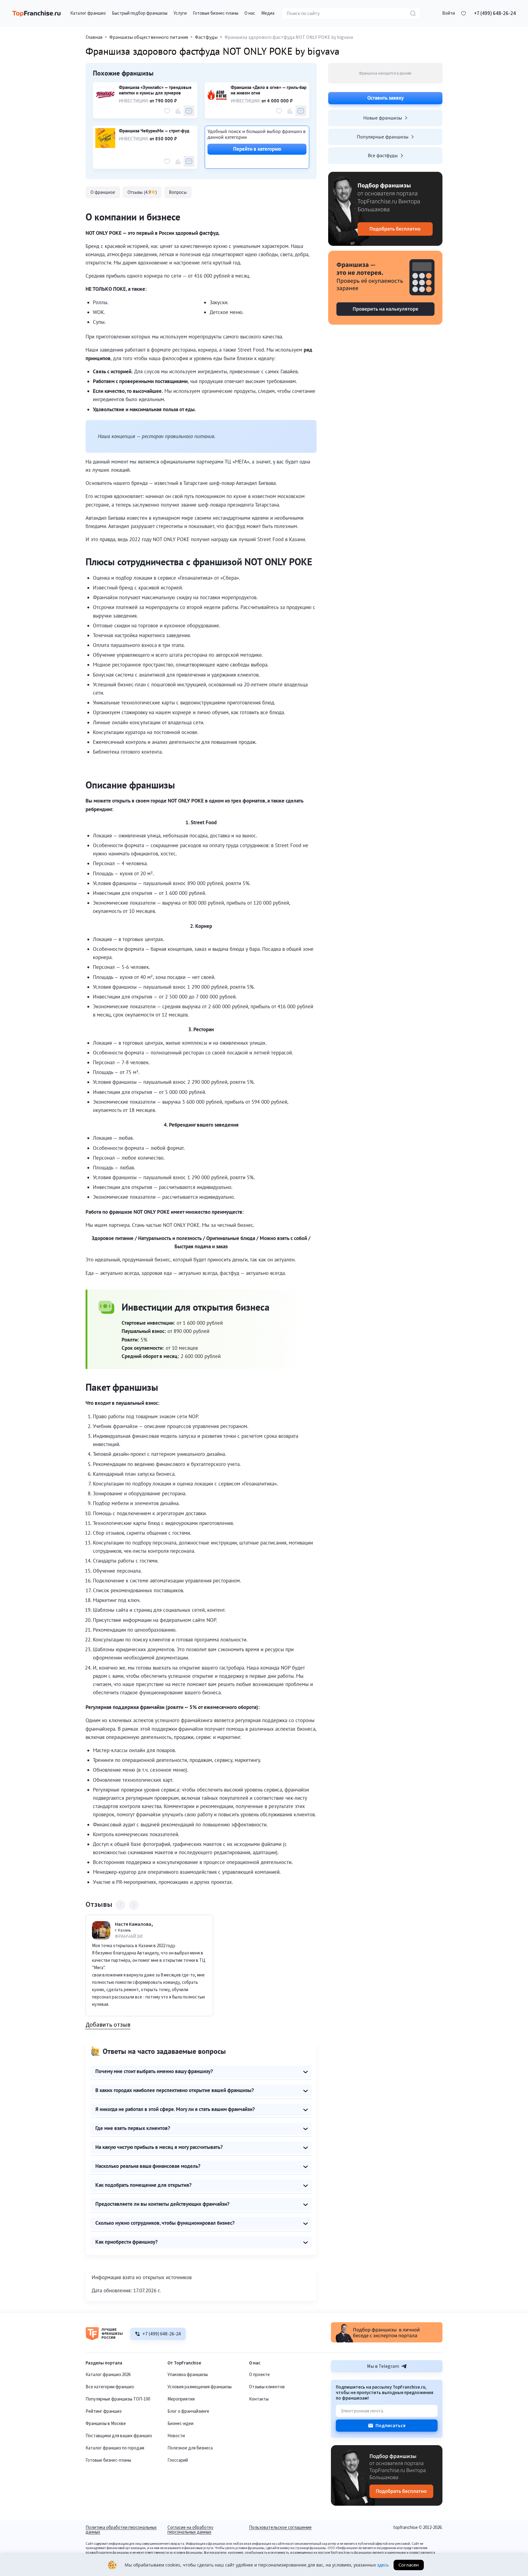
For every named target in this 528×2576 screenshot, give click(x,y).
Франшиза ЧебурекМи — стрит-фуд (154, 131)
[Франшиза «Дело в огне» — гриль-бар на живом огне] (217, 95)
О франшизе (103, 192)
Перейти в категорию (257, 149)
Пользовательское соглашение (280, 2528)
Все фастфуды (383, 155)
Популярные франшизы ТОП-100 (118, 2399)
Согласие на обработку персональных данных (190, 2530)
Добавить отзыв (108, 2025)
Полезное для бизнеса (190, 2448)
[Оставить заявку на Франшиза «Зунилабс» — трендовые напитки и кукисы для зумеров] (189, 111)
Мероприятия (181, 2399)
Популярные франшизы (383, 137)
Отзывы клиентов (267, 2387)
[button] (449, 13)
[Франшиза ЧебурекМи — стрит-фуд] (105, 138)
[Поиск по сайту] (413, 13)
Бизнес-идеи (180, 2424)
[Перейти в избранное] (464, 13)
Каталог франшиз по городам (115, 2448)
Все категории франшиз (110, 2387)
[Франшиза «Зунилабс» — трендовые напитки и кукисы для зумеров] (105, 95)
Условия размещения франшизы (200, 2387)
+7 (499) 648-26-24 (495, 13)
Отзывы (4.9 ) (142, 192)
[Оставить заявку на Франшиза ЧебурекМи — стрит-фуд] (189, 161)
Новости (176, 2436)
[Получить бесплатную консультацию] (387, 2341)
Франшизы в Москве (106, 2424)
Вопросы (178, 192)
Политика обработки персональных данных (121, 2530)
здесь (383, 2565)
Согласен (409, 2565)
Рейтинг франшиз (104, 2411)
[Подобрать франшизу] (385, 209)
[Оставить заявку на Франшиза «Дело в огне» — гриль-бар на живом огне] (301, 111)
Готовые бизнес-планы (108, 2460)
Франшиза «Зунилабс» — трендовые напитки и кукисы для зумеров (155, 90)
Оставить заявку (385, 98)
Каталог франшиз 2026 (108, 2375)
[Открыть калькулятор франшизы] (385, 288)
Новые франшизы (383, 118)
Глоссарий (178, 2460)
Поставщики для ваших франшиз (119, 2436)
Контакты (259, 2399)
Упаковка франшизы (188, 2375)
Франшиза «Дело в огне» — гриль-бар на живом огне (269, 90)
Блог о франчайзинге (188, 2411)
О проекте (259, 2375)
